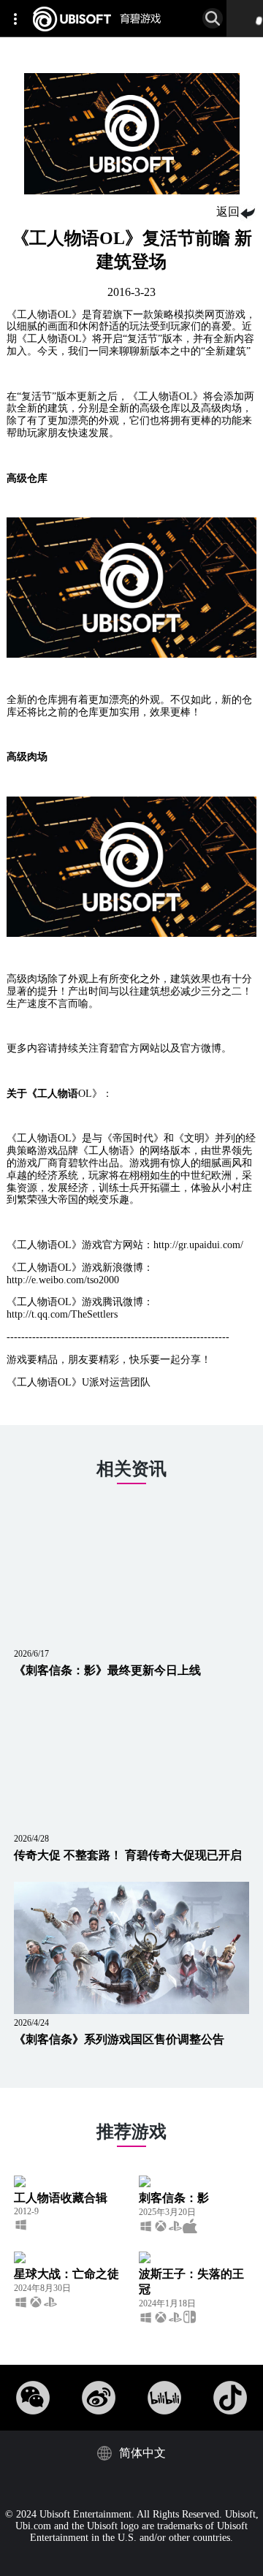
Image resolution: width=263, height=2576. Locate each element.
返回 (228, 212)
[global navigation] (18, 18)
